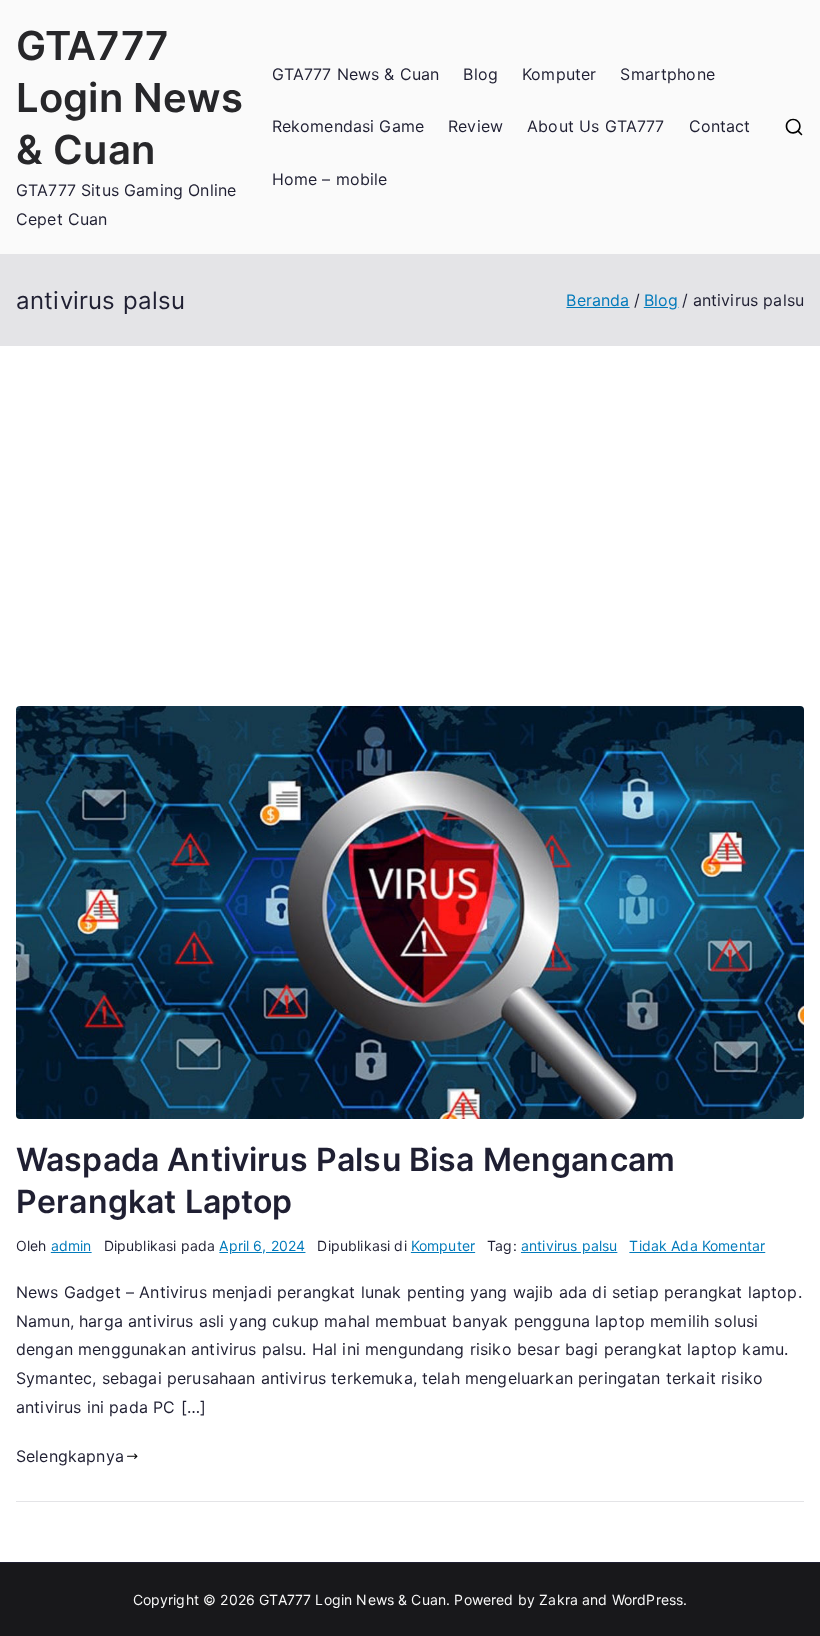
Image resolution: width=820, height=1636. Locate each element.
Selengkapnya (70, 1456)
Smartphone (667, 74)
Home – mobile (330, 179)
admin (71, 1245)
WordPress (647, 1599)
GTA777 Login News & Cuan (130, 97)
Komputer (559, 74)
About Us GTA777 (595, 126)
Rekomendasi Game (348, 126)
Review (475, 126)
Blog (480, 74)
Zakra (558, 1599)
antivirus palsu (569, 1245)
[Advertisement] (410, 496)
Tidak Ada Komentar (697, 1245)
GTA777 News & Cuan (356, 74)
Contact (720, 126)
